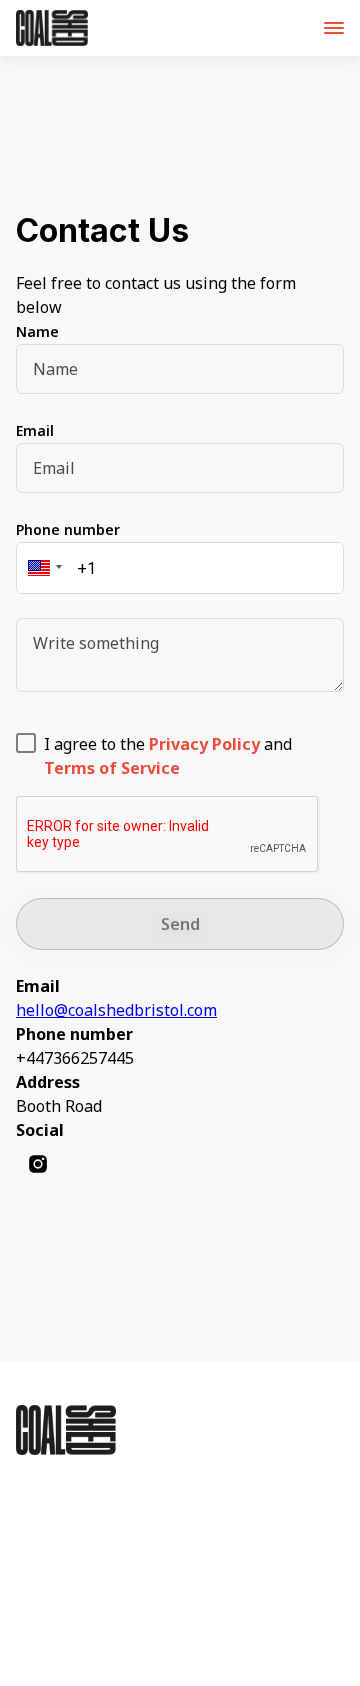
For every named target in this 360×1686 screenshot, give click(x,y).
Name (37, 331)
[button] (42, 568)
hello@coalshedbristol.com (116, 1010)
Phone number (68, 529)
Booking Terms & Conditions (135, 1551)
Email (35, 430)
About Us (96, 1497)
